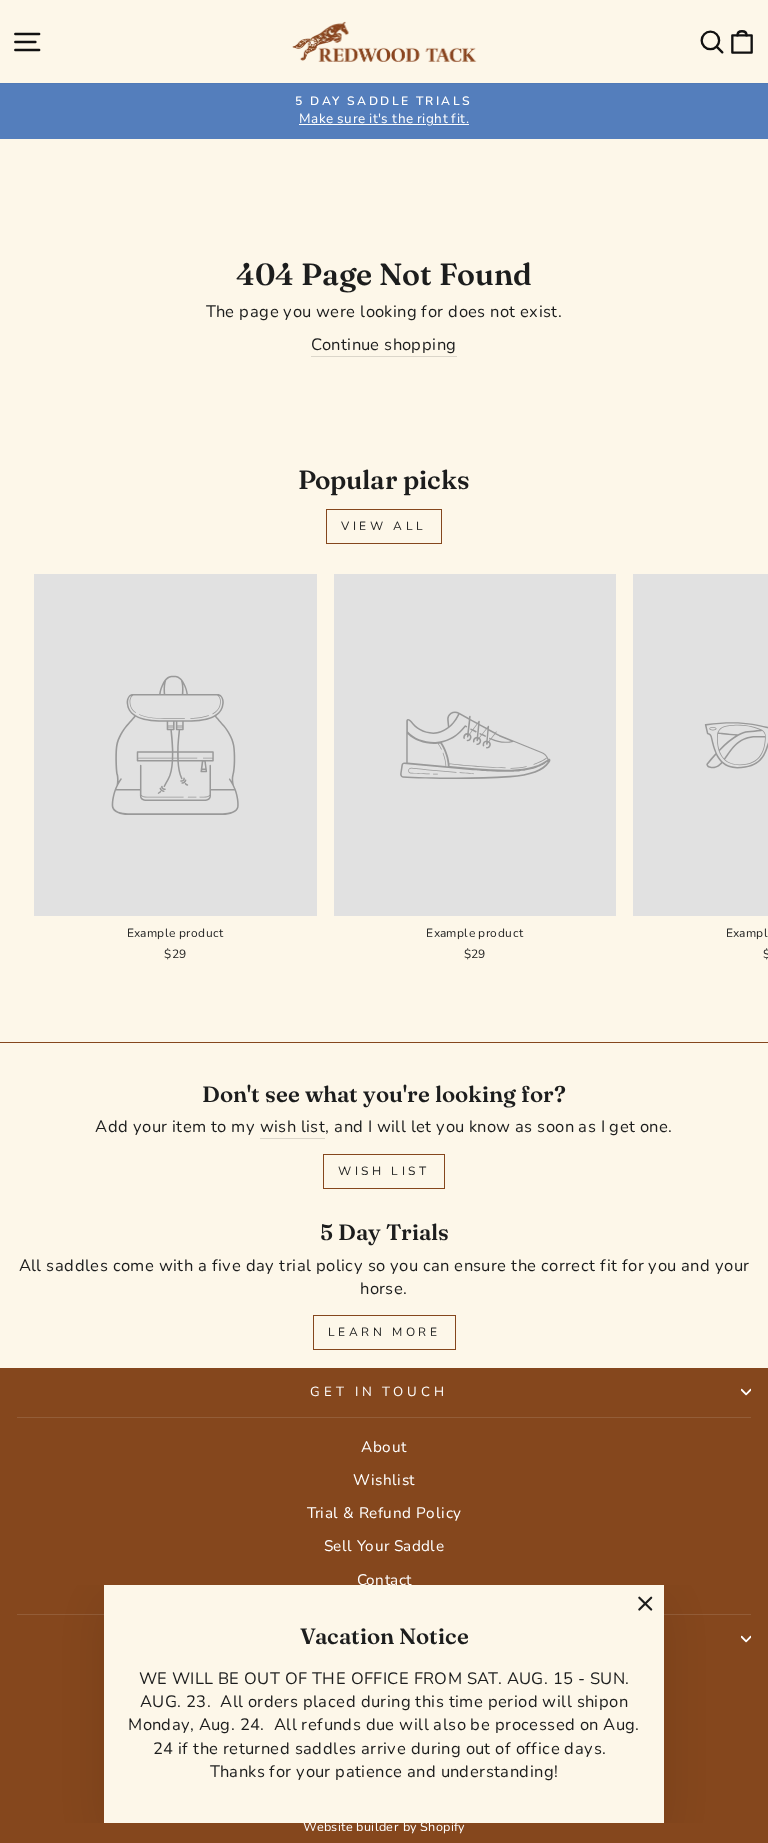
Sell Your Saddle (384, 1546)
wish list (293, 1126)
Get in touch (379, 1392)
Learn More (384, 1332)
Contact (384, 1580)
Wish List (383, 1171)
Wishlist (383, 1480)
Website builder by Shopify (384, 1826)
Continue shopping (383, 344)
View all (384, 526)
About (383, 1447)
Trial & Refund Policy (384, 1513)
